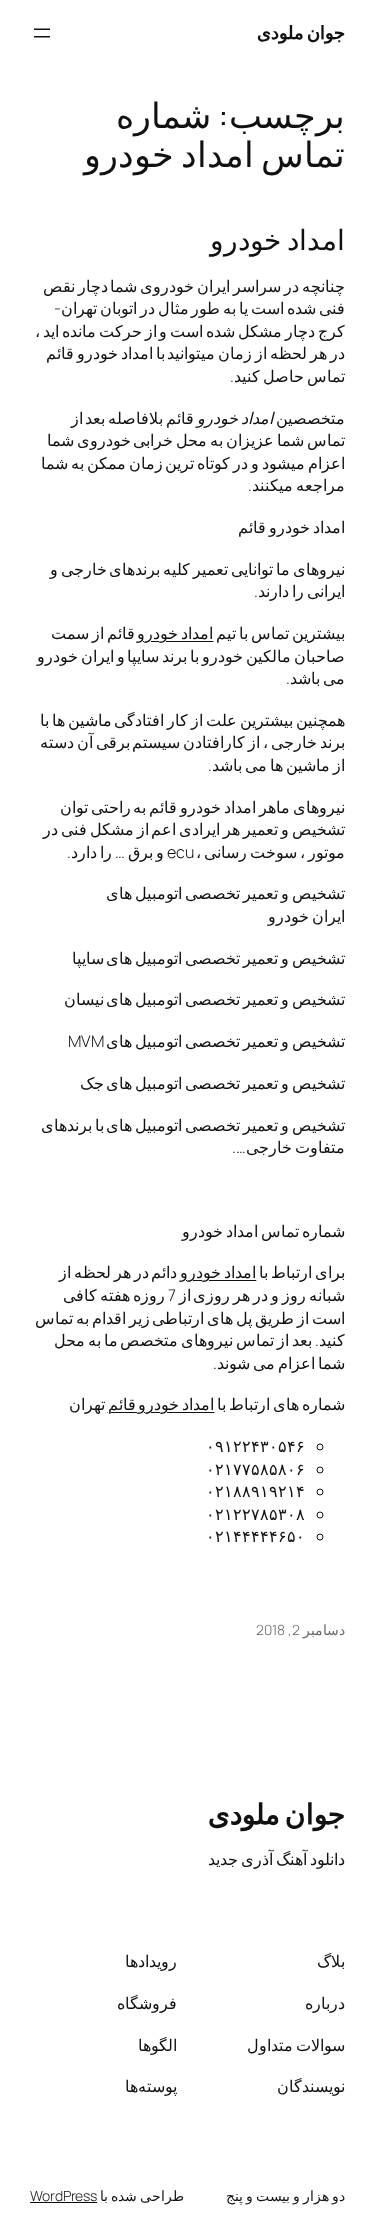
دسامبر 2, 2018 (300, 1629)
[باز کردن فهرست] (42, 33)
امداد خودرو (277, 240)
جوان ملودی (301, 32)
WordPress (63, 2195)
